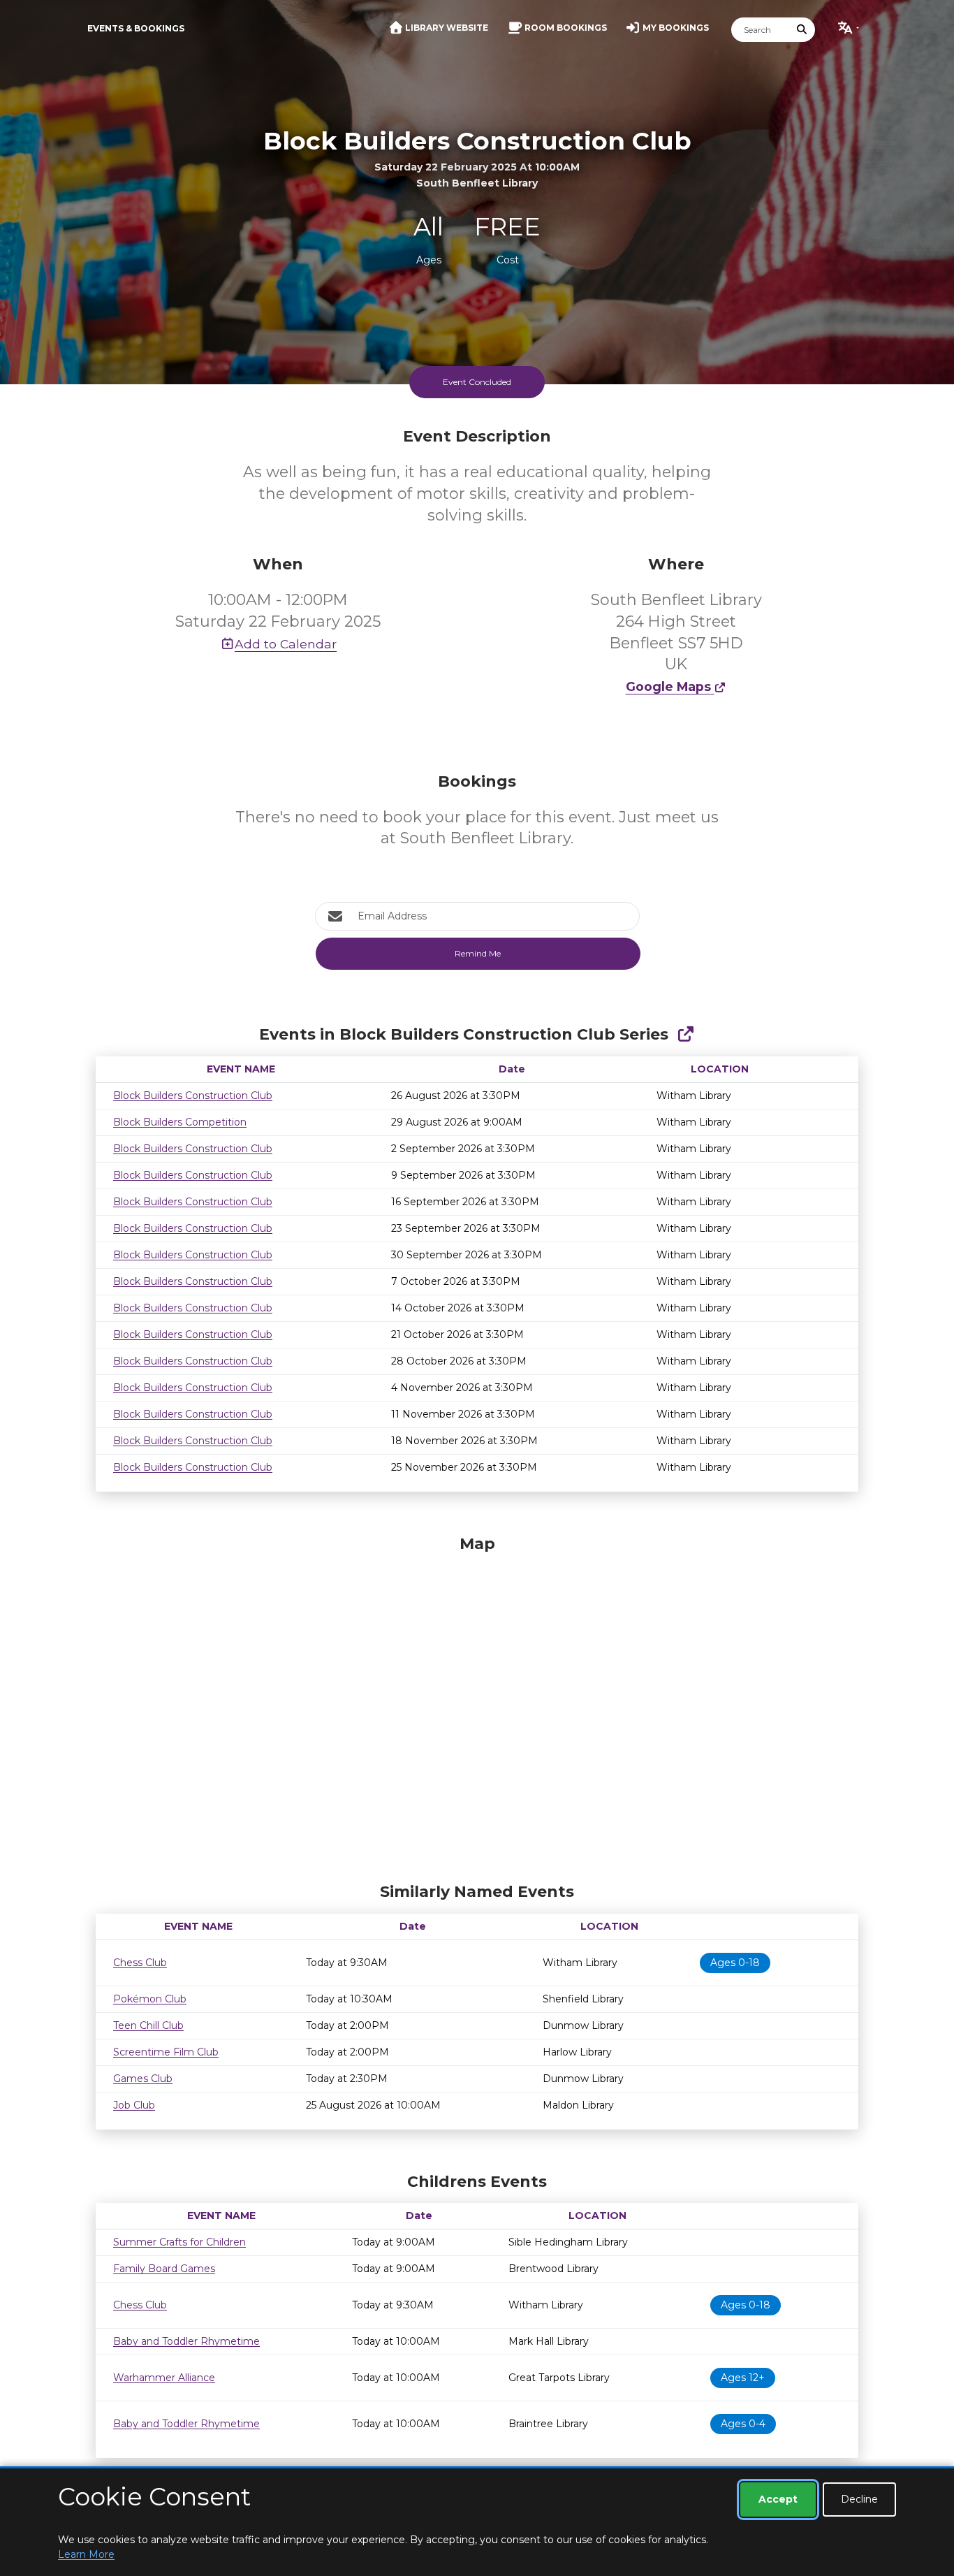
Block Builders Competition (180, 1122)
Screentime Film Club (166, 2052)
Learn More (86, 2554)
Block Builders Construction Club (193, 1096)
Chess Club (140, 1963)
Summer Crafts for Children (179, 2242)
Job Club (134, 2105)
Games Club (143, 2079)
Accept (778, 2499)
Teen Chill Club (148, 2025)
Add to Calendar (286, 644)
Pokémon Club (150, 1999)
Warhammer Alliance (164, 2378)
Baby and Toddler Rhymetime (186, 2341)
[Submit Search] (802, 30)
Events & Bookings (136, 28)
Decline (859, 2499)
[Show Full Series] (685, 1034)
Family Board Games (164, 2269)
